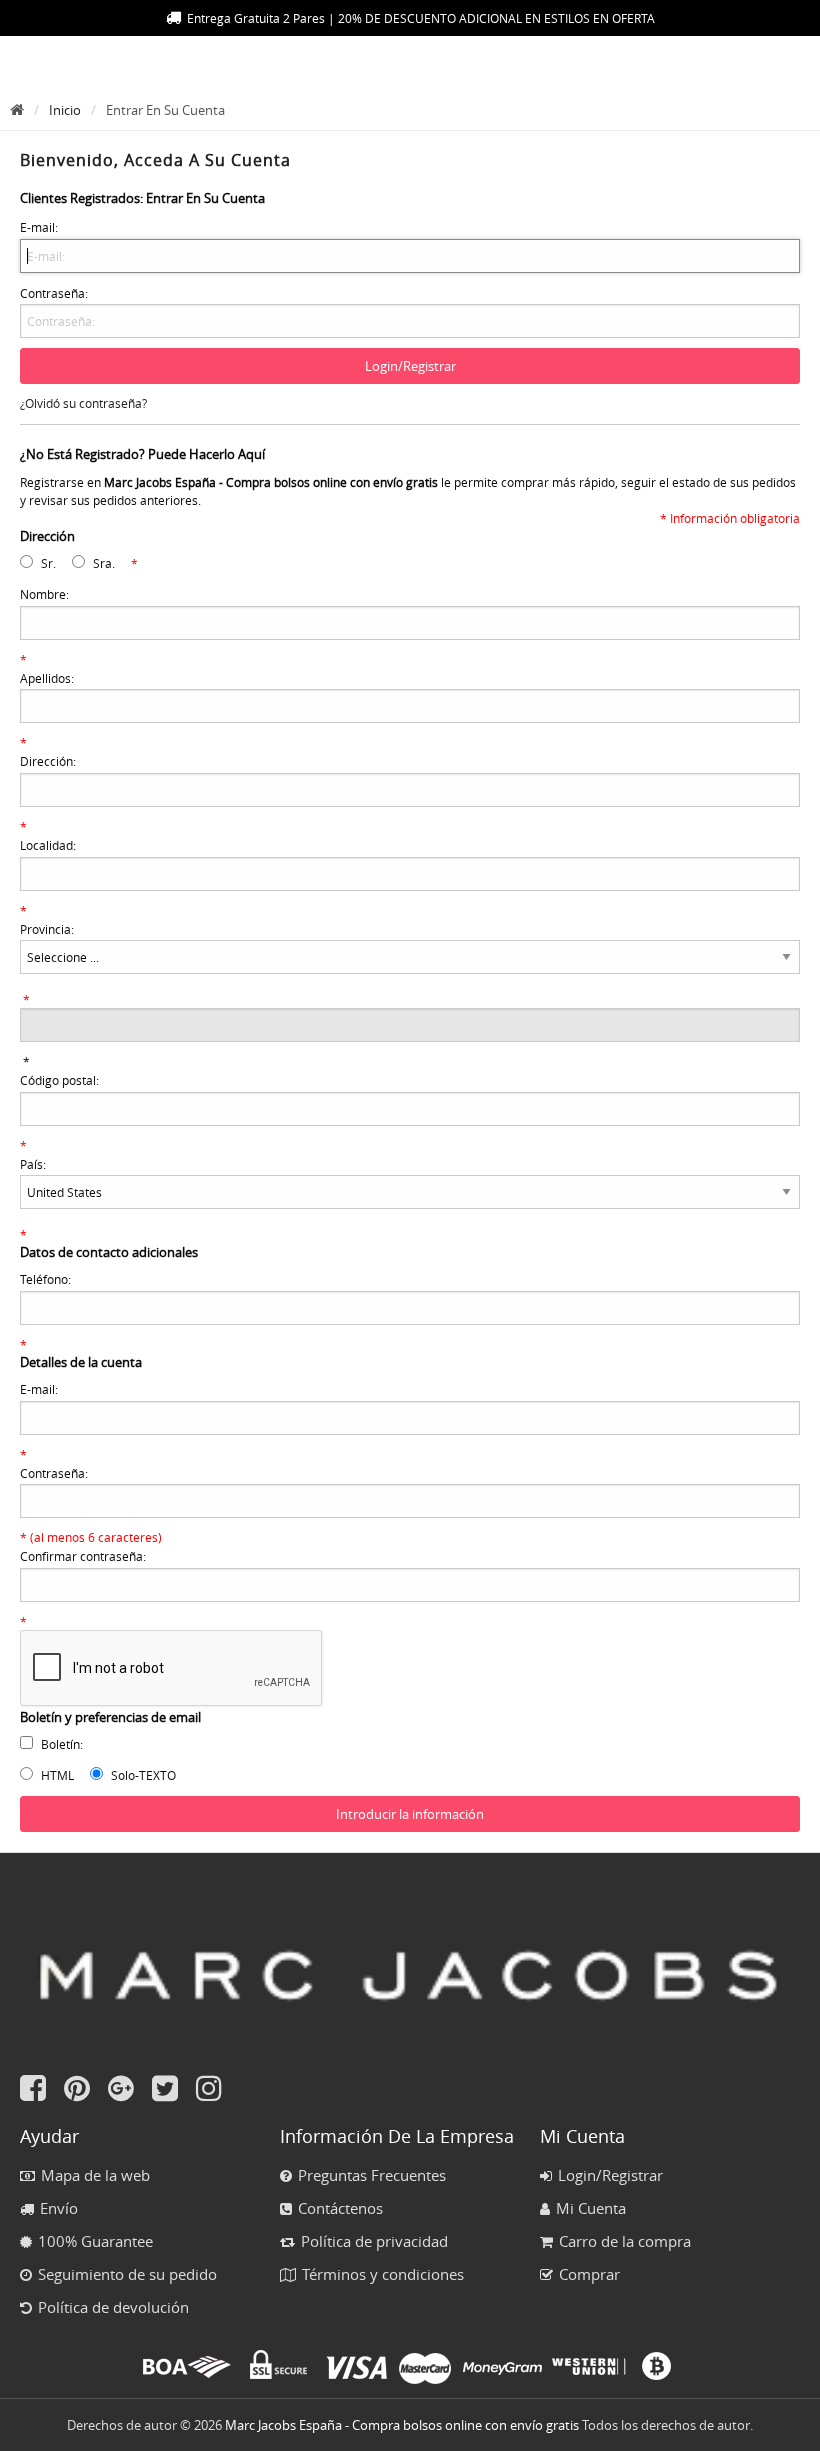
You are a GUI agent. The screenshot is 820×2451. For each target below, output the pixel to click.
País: (33, 1164)
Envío (59, 2208)
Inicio (65, 110)
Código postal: (59, 1080)
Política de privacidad (374, 2241)
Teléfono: (45, 1279)
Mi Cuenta (591, 2208)
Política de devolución (113, 2307)
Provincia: (47, 929)
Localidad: (48, 845)
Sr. (48, 563)
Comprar (589, 2274)
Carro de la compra (625, 2241)
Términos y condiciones (383, 2274)
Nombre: (44, 594)
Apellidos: (47, 678)
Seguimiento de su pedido (127, 2274)
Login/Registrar (610, 2175)
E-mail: (39, 227)
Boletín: (62, 1744)
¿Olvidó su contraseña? (83, 403)
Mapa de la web (95, 2175)
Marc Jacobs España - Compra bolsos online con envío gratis (402, 2425)
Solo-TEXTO (143, 1775)
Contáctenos (340, 2208)
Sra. (104, 563)
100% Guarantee (95, 2241)
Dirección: (48, 761)
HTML (57, 1775)
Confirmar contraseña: (83, 1556)
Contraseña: (54, 293)
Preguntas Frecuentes (372, 2175)
